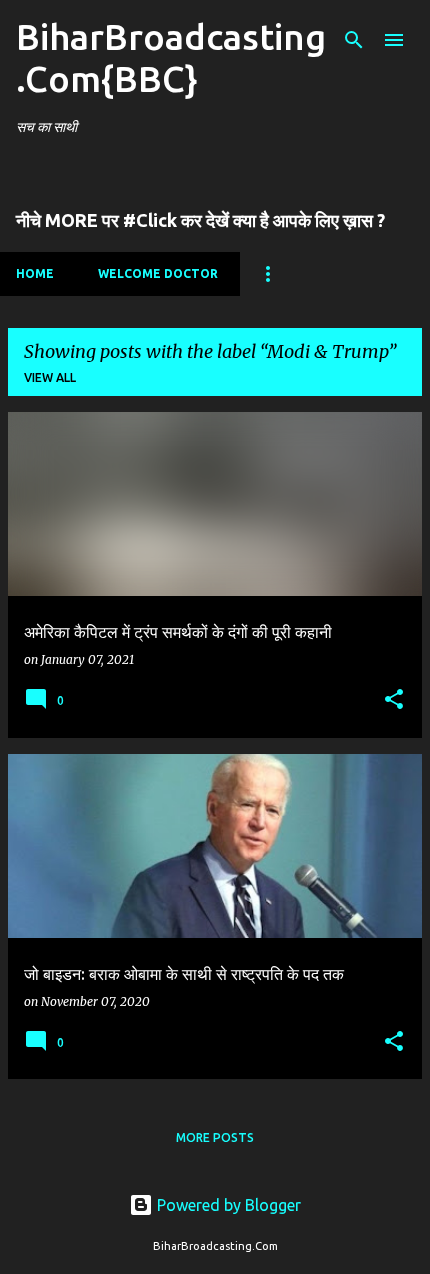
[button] (394, 700)
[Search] (354, 40)
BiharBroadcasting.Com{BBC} (171, 57)
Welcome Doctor (158, 273)
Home (35, 273)
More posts (215, 1137)
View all (50, 377)
